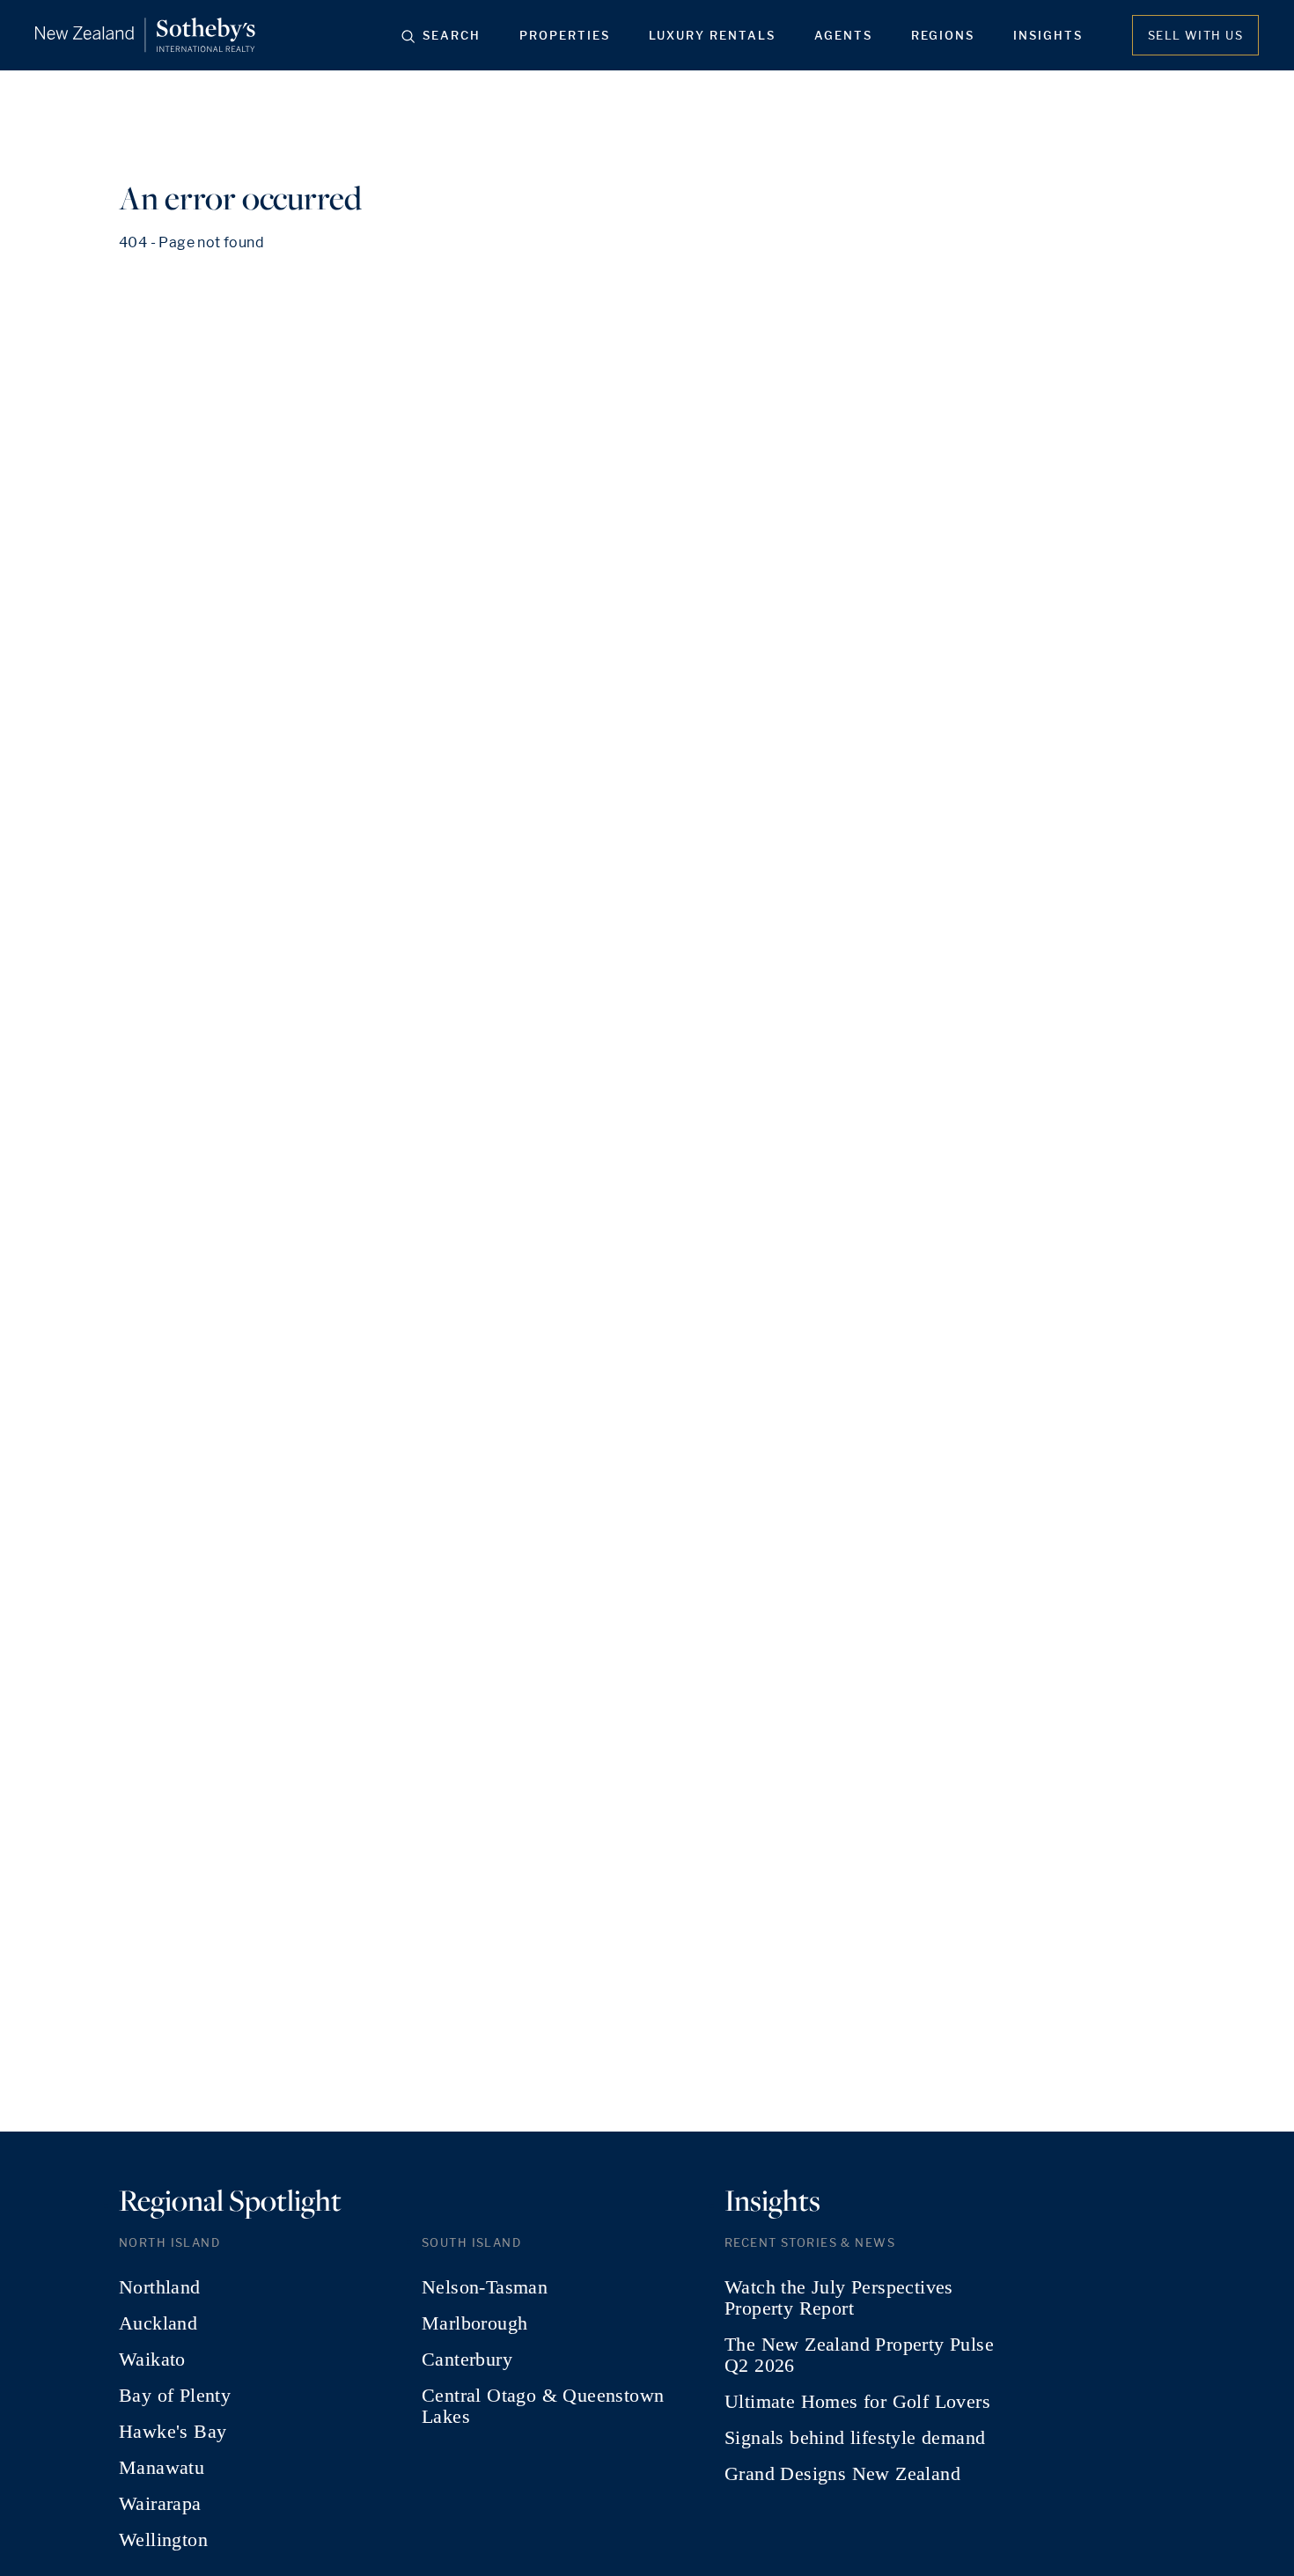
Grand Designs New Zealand (842, 2474)
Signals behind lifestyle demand (855, 2438)
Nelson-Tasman (485, 2287)
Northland (160, 2287)
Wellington (163, 2540)
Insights (1048, 35)
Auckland (158, 2323)
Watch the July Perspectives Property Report (839, 2298)
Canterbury (467, 2359)
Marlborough (474, 2323)
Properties (565, 35)
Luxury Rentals (712, 35)
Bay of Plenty (175, 2396)
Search (452, 35)
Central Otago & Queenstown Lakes (543, 2406)
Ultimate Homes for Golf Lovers (857, 2402)
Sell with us (1195, 35)
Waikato (152, 2359)
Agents (843, 35)
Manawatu (162, 2468)
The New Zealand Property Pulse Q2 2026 (859, 2355)
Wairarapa (160, 2504)
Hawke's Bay (173, 2432)
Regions (943, 35)
